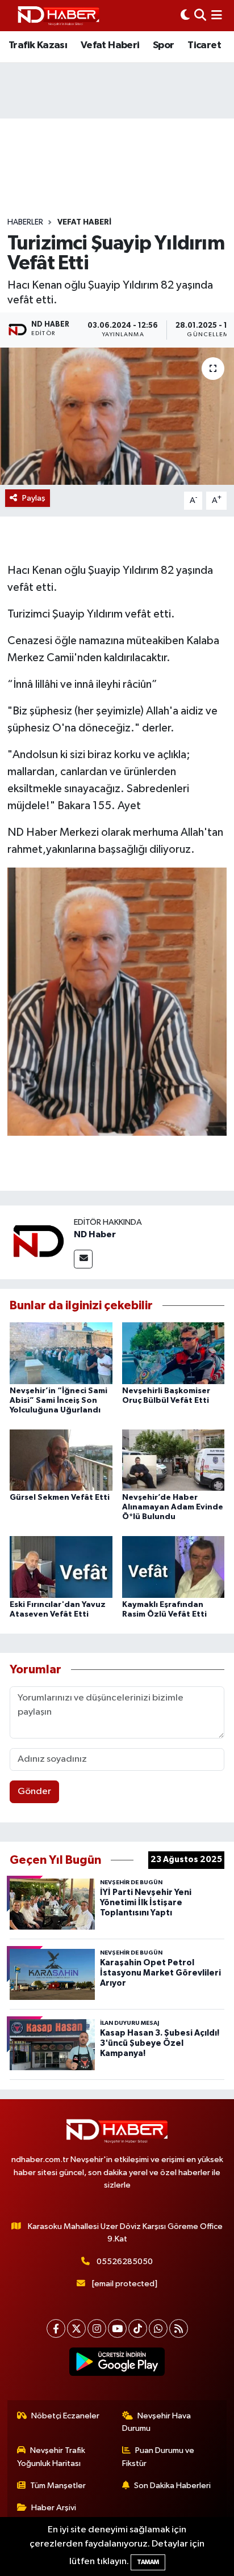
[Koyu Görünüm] (185, 16)
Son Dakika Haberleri (172, 2486)
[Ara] (200, 16)
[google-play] (117, 2364)
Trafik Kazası (38, 45)
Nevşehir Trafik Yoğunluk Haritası (51, 2457)
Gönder (34, 1792)
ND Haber (95, 1234)
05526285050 (125, 2262)
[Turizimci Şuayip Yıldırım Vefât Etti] (117, 416)
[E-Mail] (83, 1259)
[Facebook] (56, 2328)
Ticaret (204, 45)
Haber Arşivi (54, 2508)
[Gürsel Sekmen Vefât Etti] (61, 1460)
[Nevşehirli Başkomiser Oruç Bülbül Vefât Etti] (174, 1353)
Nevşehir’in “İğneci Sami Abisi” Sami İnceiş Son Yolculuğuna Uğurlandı (58, 1401)
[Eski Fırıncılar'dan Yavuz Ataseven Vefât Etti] (61, 1567)
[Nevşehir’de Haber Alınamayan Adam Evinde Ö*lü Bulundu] (174, 1460)
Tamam (148, 2562)
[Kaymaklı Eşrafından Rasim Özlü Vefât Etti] (174, 1567)
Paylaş (34, 498)
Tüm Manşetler (58, 2486)
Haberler (25, 222)
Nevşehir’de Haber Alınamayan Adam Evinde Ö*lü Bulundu (173, 1507)
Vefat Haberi (110, 45)
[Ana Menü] (217, 16)
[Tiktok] (138, 2328)
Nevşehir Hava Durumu (157, 2422)
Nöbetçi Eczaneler (65, 2416)
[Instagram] (97, 2328)
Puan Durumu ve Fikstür (158, 2457)
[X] (76, 2328)
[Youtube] (117, 2328)
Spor (164, 45)
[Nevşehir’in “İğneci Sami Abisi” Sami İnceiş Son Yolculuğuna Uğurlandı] (61, 1353)
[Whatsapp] (158, 2328)
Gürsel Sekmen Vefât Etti (60, 1498)
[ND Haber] (58, 16)
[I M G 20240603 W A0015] (117, 1001)
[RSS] (179, 2328)
